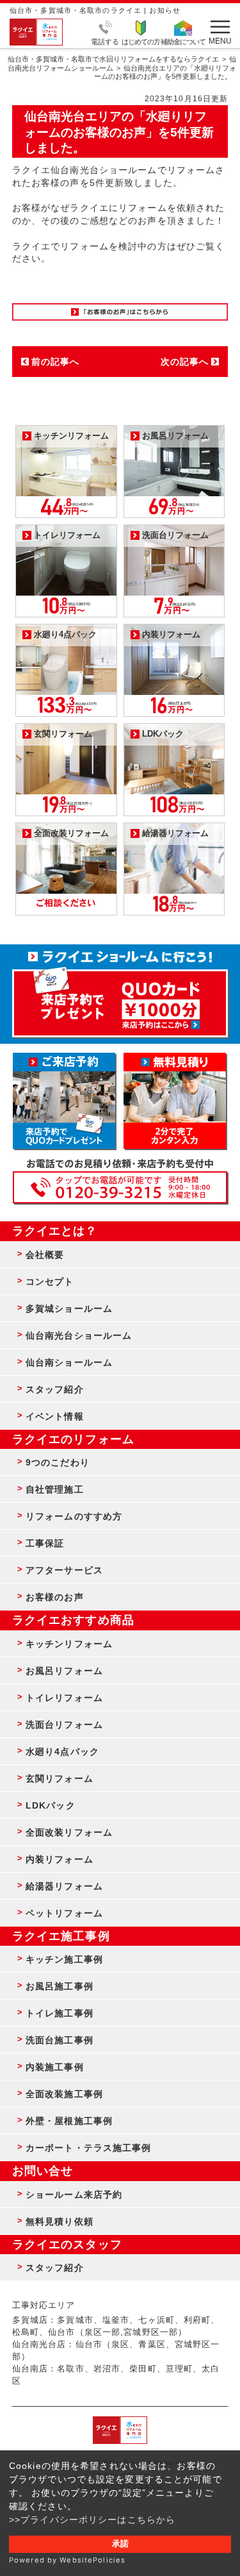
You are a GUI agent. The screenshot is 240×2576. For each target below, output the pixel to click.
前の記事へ (56, 362)
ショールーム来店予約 (74, 2195)
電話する (105, 41)
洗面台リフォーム (64, 1725)
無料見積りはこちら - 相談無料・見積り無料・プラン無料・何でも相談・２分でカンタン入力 (175, 1101)
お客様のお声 (55, 1597)
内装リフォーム (60, 1859)
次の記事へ (185, 362)
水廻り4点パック (62, 1752)
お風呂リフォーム (64, 1671)
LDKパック (51, 1805)
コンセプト (50, 1282)
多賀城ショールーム (69, 1309)
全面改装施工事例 (64, 2094)
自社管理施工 (55, 1489)
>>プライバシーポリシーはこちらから (92, 2520)
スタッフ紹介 (55, 1389)
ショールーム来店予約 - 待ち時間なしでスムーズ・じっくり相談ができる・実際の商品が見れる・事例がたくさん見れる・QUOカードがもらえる (64, 1101)
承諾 (120, 2544)
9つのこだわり (58, 1462)
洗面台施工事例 (60, 2040)
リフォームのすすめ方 (74, 1516)
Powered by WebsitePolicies (67, 2560)
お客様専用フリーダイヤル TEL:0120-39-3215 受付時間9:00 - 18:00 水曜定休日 (120, 1187)
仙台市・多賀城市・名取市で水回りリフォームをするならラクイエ (113, 59)
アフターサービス (64, 1570)
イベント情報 (55, 1416)
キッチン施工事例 (64, 1959)
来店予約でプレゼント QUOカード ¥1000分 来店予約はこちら (120, 997)
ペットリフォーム (64, 1913)
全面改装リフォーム (69, 1832)
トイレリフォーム (64, 1698)
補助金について (183, 41)
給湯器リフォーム (64, 1886)
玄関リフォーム (60, 1778)
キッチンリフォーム (69, 1644)
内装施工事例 (55, 2067)
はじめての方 (141, 41)
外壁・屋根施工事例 (69, 2121)
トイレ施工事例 (60, 2013)
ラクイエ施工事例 (61, 1936)
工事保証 (45, 1543)
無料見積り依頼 (60, 2221)
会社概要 (45, 1255)
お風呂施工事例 (60, 1986)
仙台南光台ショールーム (79, 1335)
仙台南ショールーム (69, 1362)
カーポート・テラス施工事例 (89, 2148)
